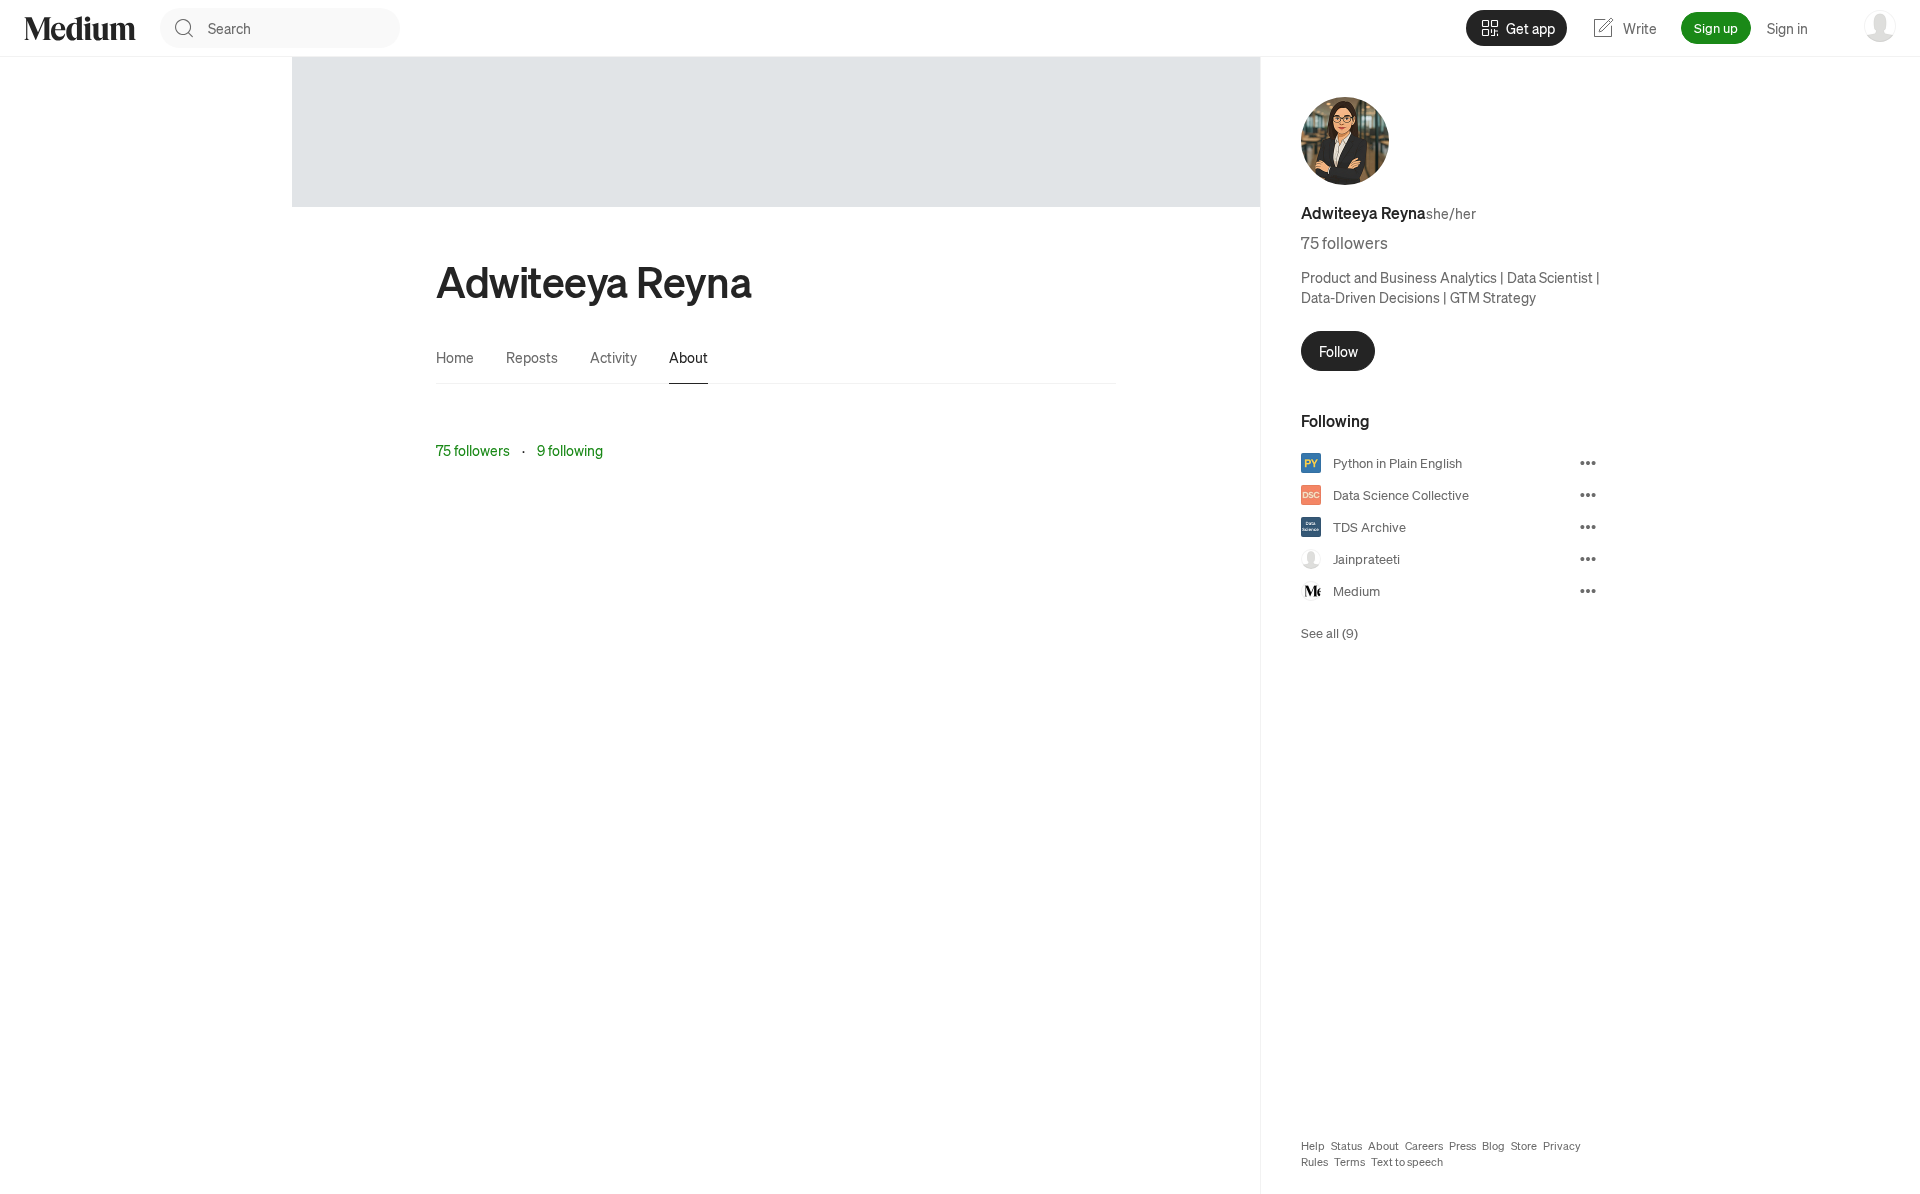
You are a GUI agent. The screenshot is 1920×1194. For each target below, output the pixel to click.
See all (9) (1329, 632)
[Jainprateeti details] (1588, 559)
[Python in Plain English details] (1588, 463)
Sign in (1787, 28)
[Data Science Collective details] (1588, 495)
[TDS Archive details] (1588, 527)
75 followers (473, 450)
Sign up (1716, 27)
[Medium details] (1588, 591)
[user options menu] (1880, 26)
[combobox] (304, 28)
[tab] (455, 357)
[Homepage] (80, 28)
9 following (570, 450)
